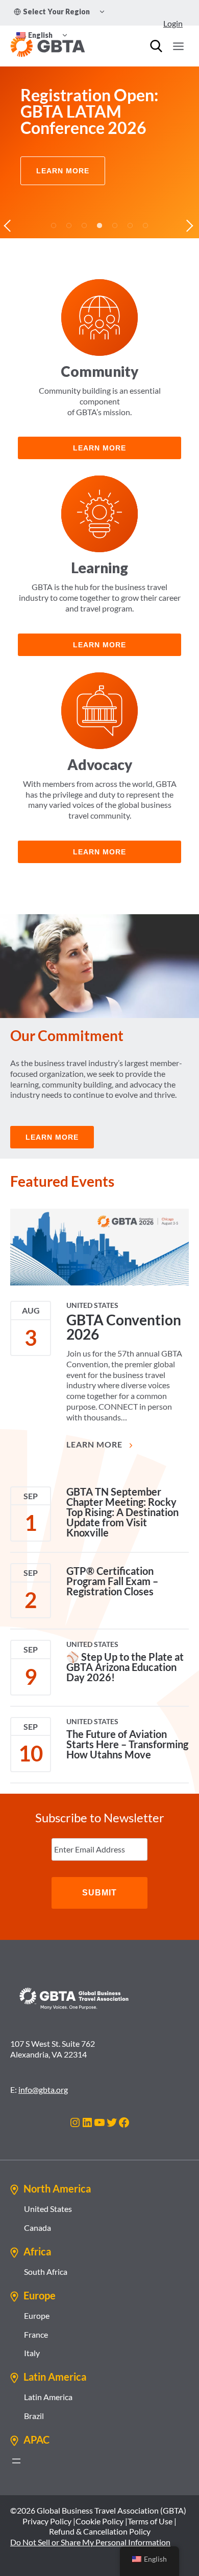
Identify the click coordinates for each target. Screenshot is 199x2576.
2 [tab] (69, 225)
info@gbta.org (43, 2089)
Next (189, 225)
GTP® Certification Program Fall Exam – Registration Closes (112, 1581)
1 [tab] (54, 225)
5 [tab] (115, 225)
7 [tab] (145, 225)
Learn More (95, 1444)
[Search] (156, 46)
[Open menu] (178, 46)
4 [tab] (99, 225)
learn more (99, 448)
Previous (10, 225)
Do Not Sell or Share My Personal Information (90, 2542)
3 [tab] (84, 225)
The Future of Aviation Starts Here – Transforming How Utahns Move (127, 1744)
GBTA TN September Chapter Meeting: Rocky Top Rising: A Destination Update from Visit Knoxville (122, 1512)
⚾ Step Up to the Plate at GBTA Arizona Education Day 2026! (125, 1667)
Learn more (99, 645)
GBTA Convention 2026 (124, 1327)
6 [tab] (130, 225)
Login (173, 23)
